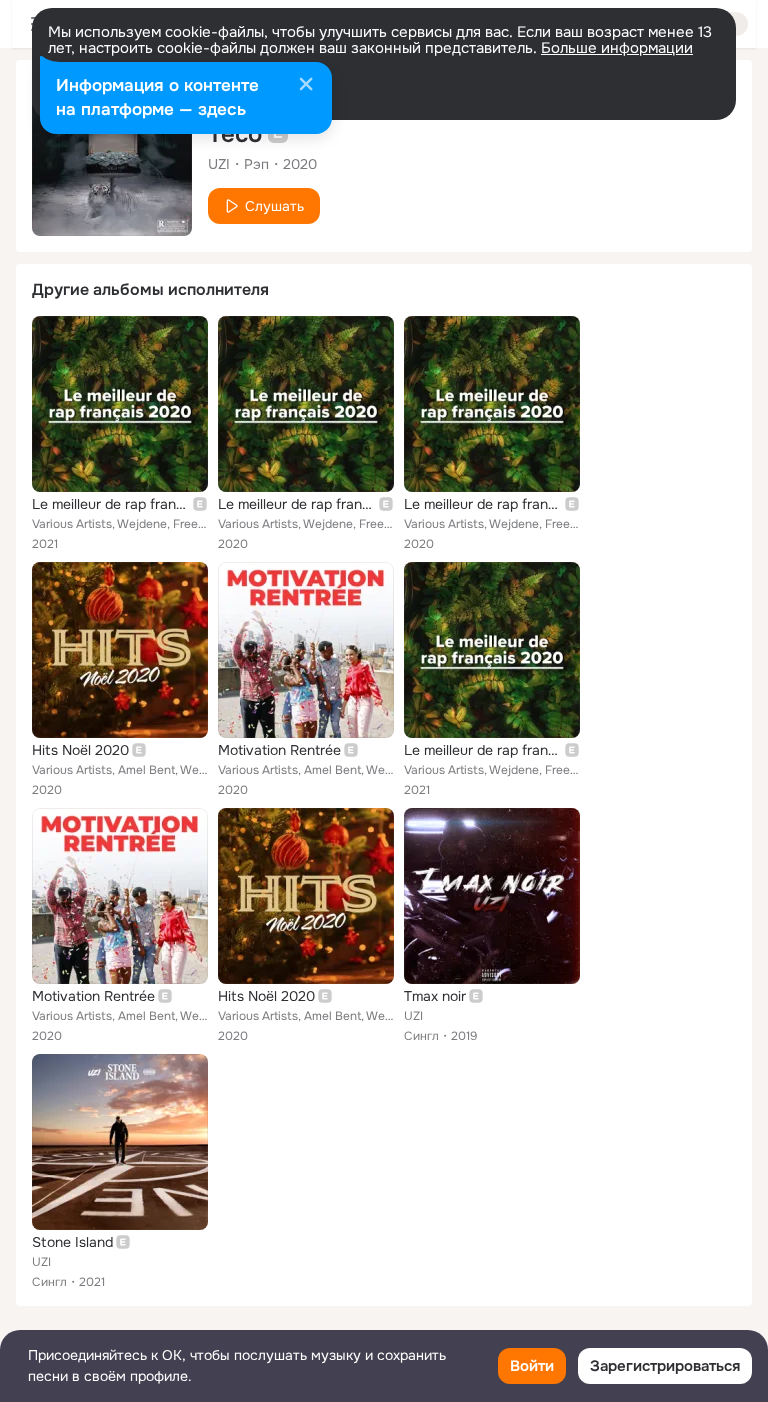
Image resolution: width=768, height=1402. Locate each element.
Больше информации (617, 48)
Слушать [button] (274, 206)
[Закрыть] (306, 86)
